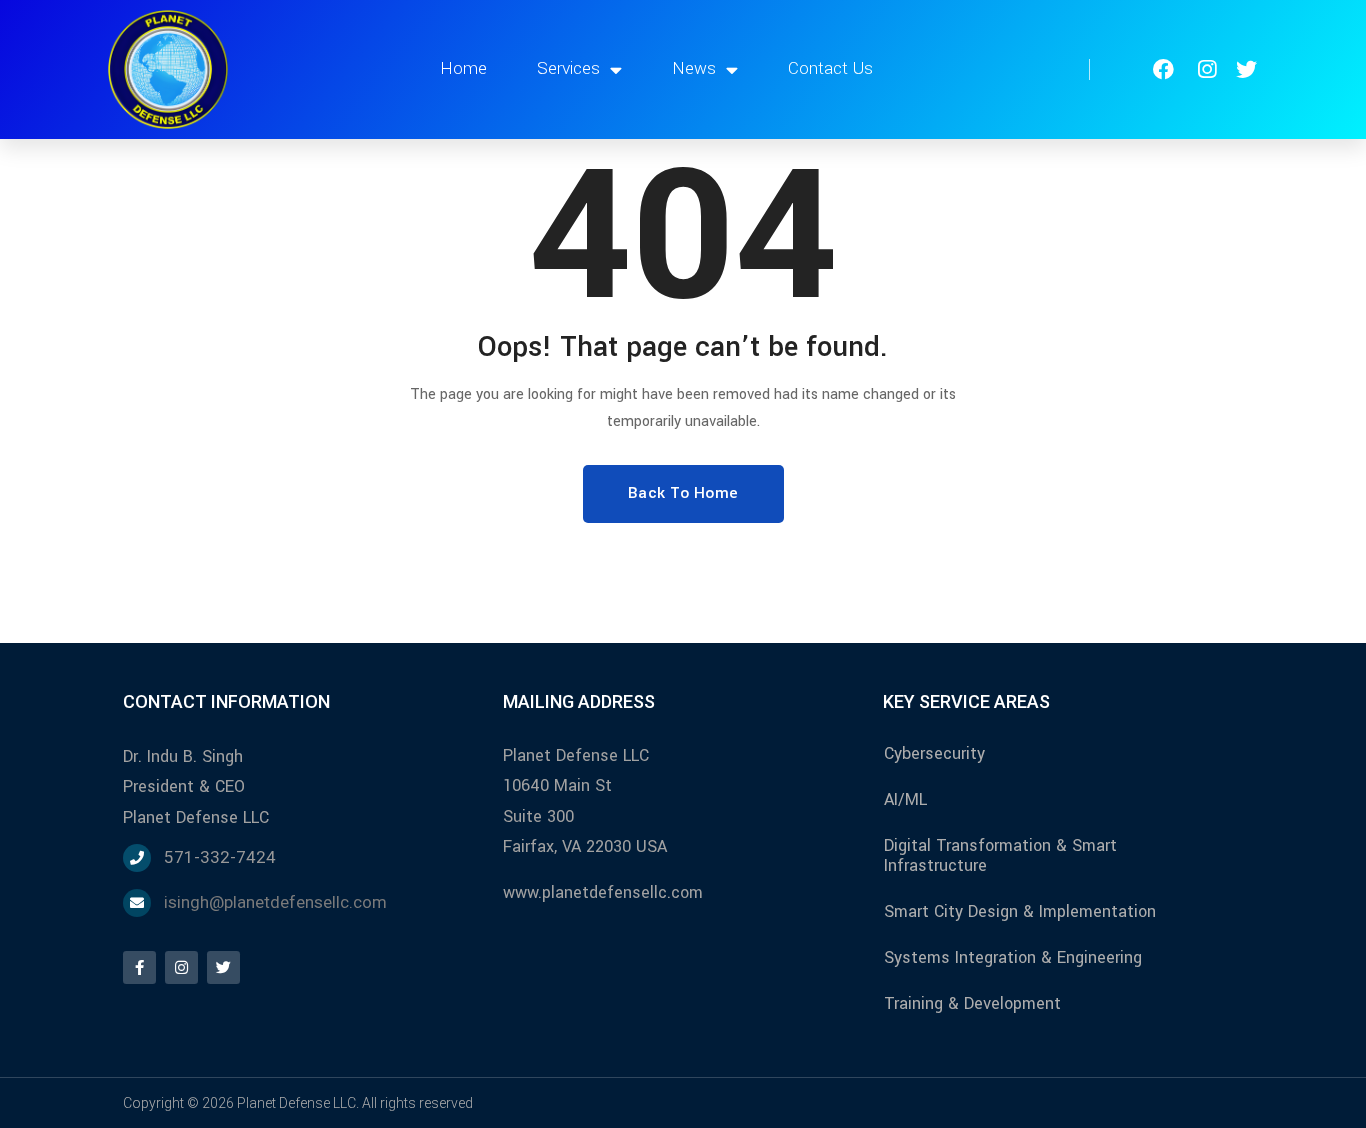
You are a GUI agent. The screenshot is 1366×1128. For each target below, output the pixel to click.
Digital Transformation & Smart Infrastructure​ (1000, 855)
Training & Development (972, 1003)
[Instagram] (181, 967)
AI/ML (905, 799)
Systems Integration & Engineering (1013, 957)
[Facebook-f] (139, 967)
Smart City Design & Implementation (1020, 911)
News (694, 68)
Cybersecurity (934, 753)
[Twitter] (223, 967)
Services (568, 68)
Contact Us (830, 68)
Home (463, 68)
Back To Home (683, 493)
